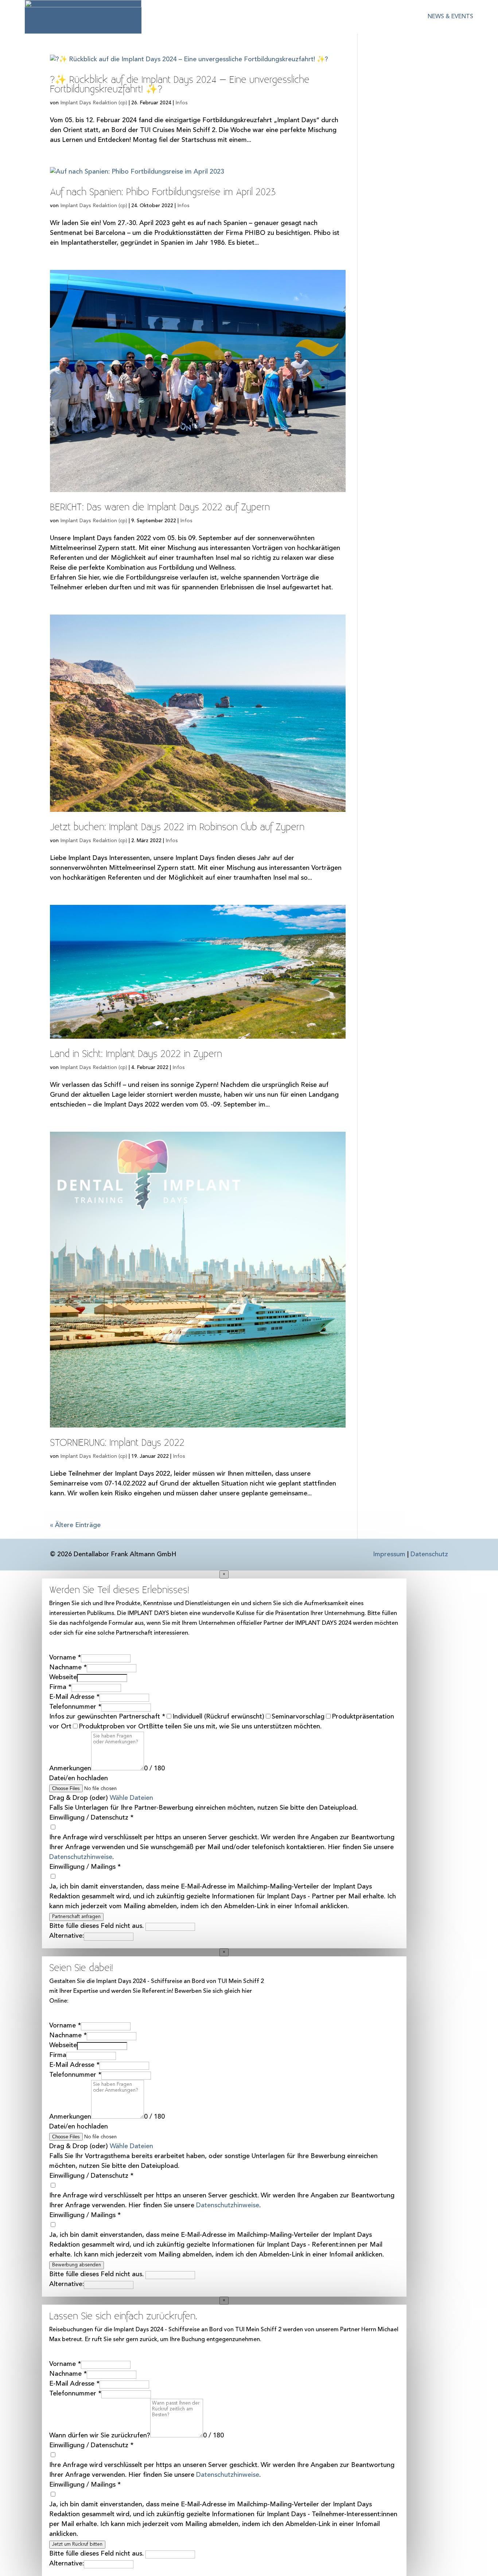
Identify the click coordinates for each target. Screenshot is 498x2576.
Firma (60, 1687)
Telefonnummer (75, 1707)
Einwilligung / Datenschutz (91, 1818)
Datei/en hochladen (79, 1778)
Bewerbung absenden (77, 2265)
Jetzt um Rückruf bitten (77, 2544)
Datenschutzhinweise (81, 1857)
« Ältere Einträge (75, 1525)
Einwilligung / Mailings (85, 1867)
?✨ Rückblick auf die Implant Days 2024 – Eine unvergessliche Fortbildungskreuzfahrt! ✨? (180, 85)
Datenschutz (429, 1554)
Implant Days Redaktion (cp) (94, 103)
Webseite (63, 1677)
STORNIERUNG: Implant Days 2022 (117, 1443)
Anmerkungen (70, 1769)
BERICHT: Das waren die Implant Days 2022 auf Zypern (160, 508)
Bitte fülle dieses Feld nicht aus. (97, 1926)
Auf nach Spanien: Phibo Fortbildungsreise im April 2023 (163, 192)
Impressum (389, 1554)
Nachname (68, 1667)
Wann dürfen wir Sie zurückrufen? (100, 2436)
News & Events (450, 17)
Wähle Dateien (131, 1798)
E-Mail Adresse (74, 1697)
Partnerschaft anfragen (76, 1917)
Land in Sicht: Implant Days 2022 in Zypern (136, 1054)
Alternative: (67, 1936)
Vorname (65, 1658)
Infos (182, 103)
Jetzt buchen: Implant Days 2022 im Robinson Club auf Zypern (177, 827)
